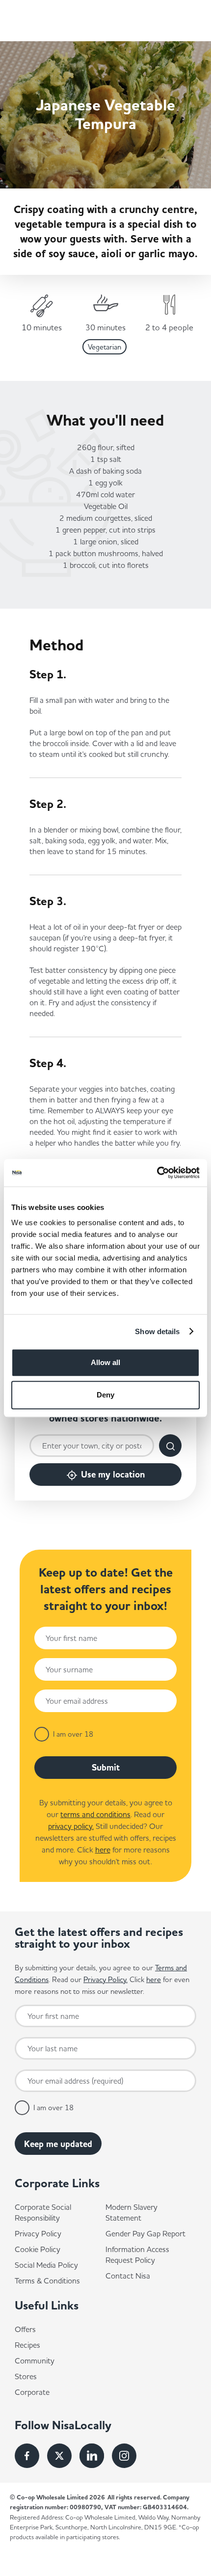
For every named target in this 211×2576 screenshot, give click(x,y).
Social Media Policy (46, 2265)
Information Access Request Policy (137, 2254)
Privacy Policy (38, 2233)
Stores (26, 2376)
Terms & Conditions (47, 2281)
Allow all (105, 1362)
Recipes (27, 2345)
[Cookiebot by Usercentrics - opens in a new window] (157, 1173)
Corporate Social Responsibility (43, 2212)
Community (35, 2361)
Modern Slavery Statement (132, 2212)
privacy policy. (71, 1826)
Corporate (32, 2392)
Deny (105, 1395)
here (103, 1850)
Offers (25, 2329)
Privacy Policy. (105, 1979)
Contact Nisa (128, 2276)
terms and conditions (95, 1814)
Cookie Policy (38, 2249)
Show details (157, 1331)
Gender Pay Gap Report (145, 2233)
